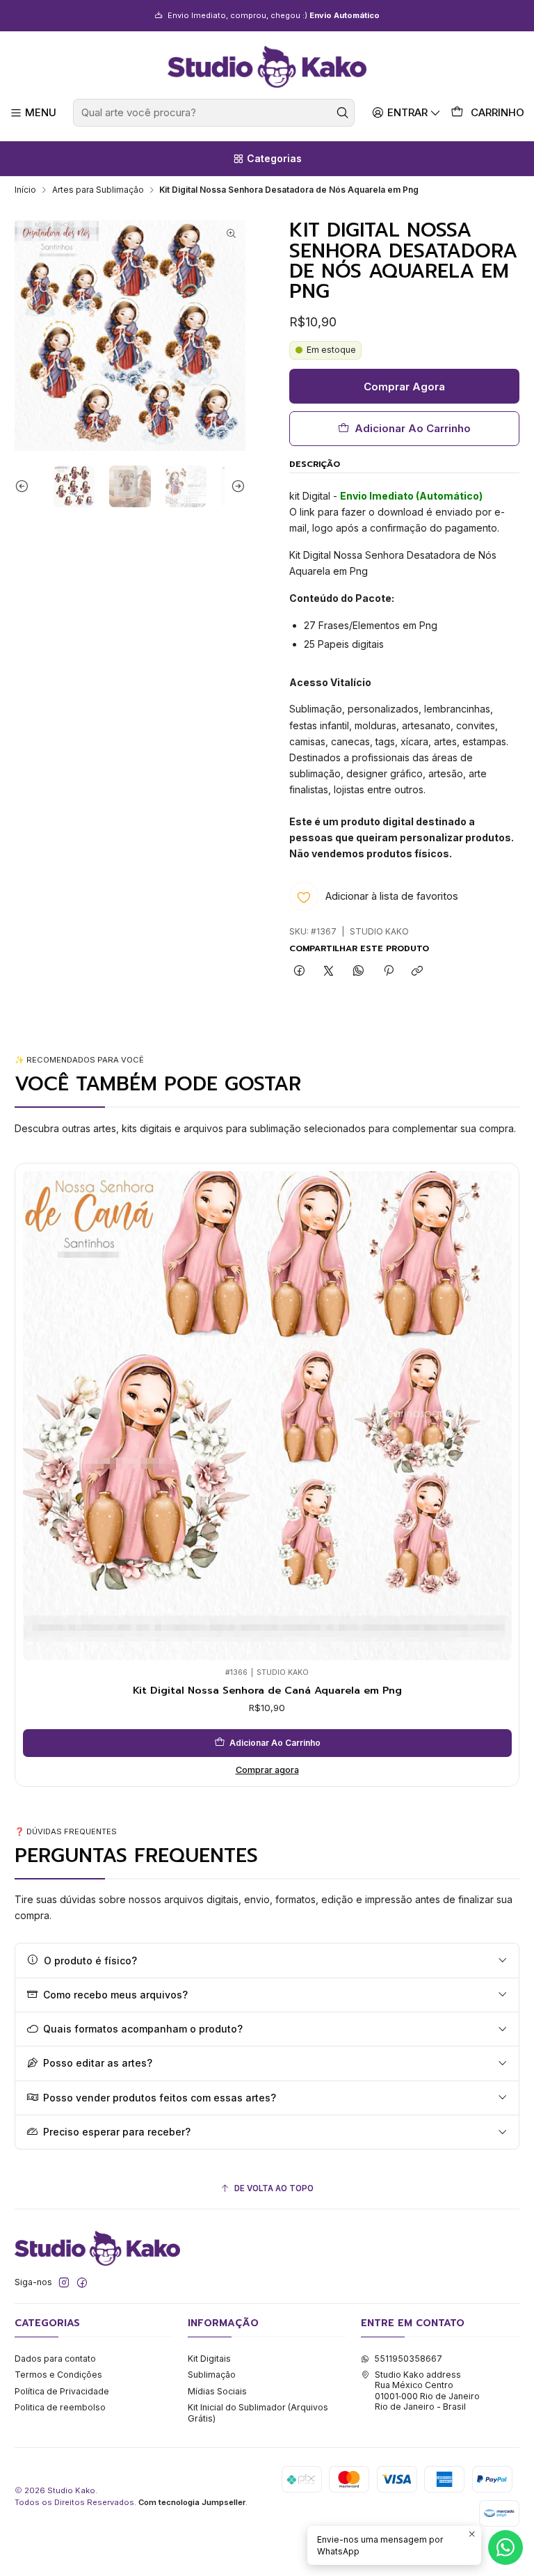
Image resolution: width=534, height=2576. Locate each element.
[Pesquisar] (343, 113)
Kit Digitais (209, 2359)
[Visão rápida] (37, 1412)
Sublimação (212, 2375)
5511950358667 (408, 2359)
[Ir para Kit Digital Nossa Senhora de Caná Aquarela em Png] (267, 1416)
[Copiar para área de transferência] (418, 971)
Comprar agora (267, 1770)
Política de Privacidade (62, 2391)
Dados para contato (55, 2359)
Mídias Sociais (217, 2391)
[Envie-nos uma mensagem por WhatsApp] (505, 2547)
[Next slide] (235, 486)
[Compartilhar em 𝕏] (329, 971)
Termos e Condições (58, 2375)
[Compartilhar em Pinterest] (388, 971)
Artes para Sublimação (98, 190)
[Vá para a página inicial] (267, 67)
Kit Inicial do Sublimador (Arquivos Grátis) (258, 2412)
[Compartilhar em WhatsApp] (359, 971)
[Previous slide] (25, 486)
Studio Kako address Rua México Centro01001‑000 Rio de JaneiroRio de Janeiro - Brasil (427, 2391)
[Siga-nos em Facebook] (82, 2283)
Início (25, 190)
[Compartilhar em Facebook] (300, 971)
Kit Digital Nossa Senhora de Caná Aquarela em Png (267, 1690)
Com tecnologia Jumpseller (192, 2502)
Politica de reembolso (60, 2407)
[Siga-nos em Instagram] (64, 2283)
